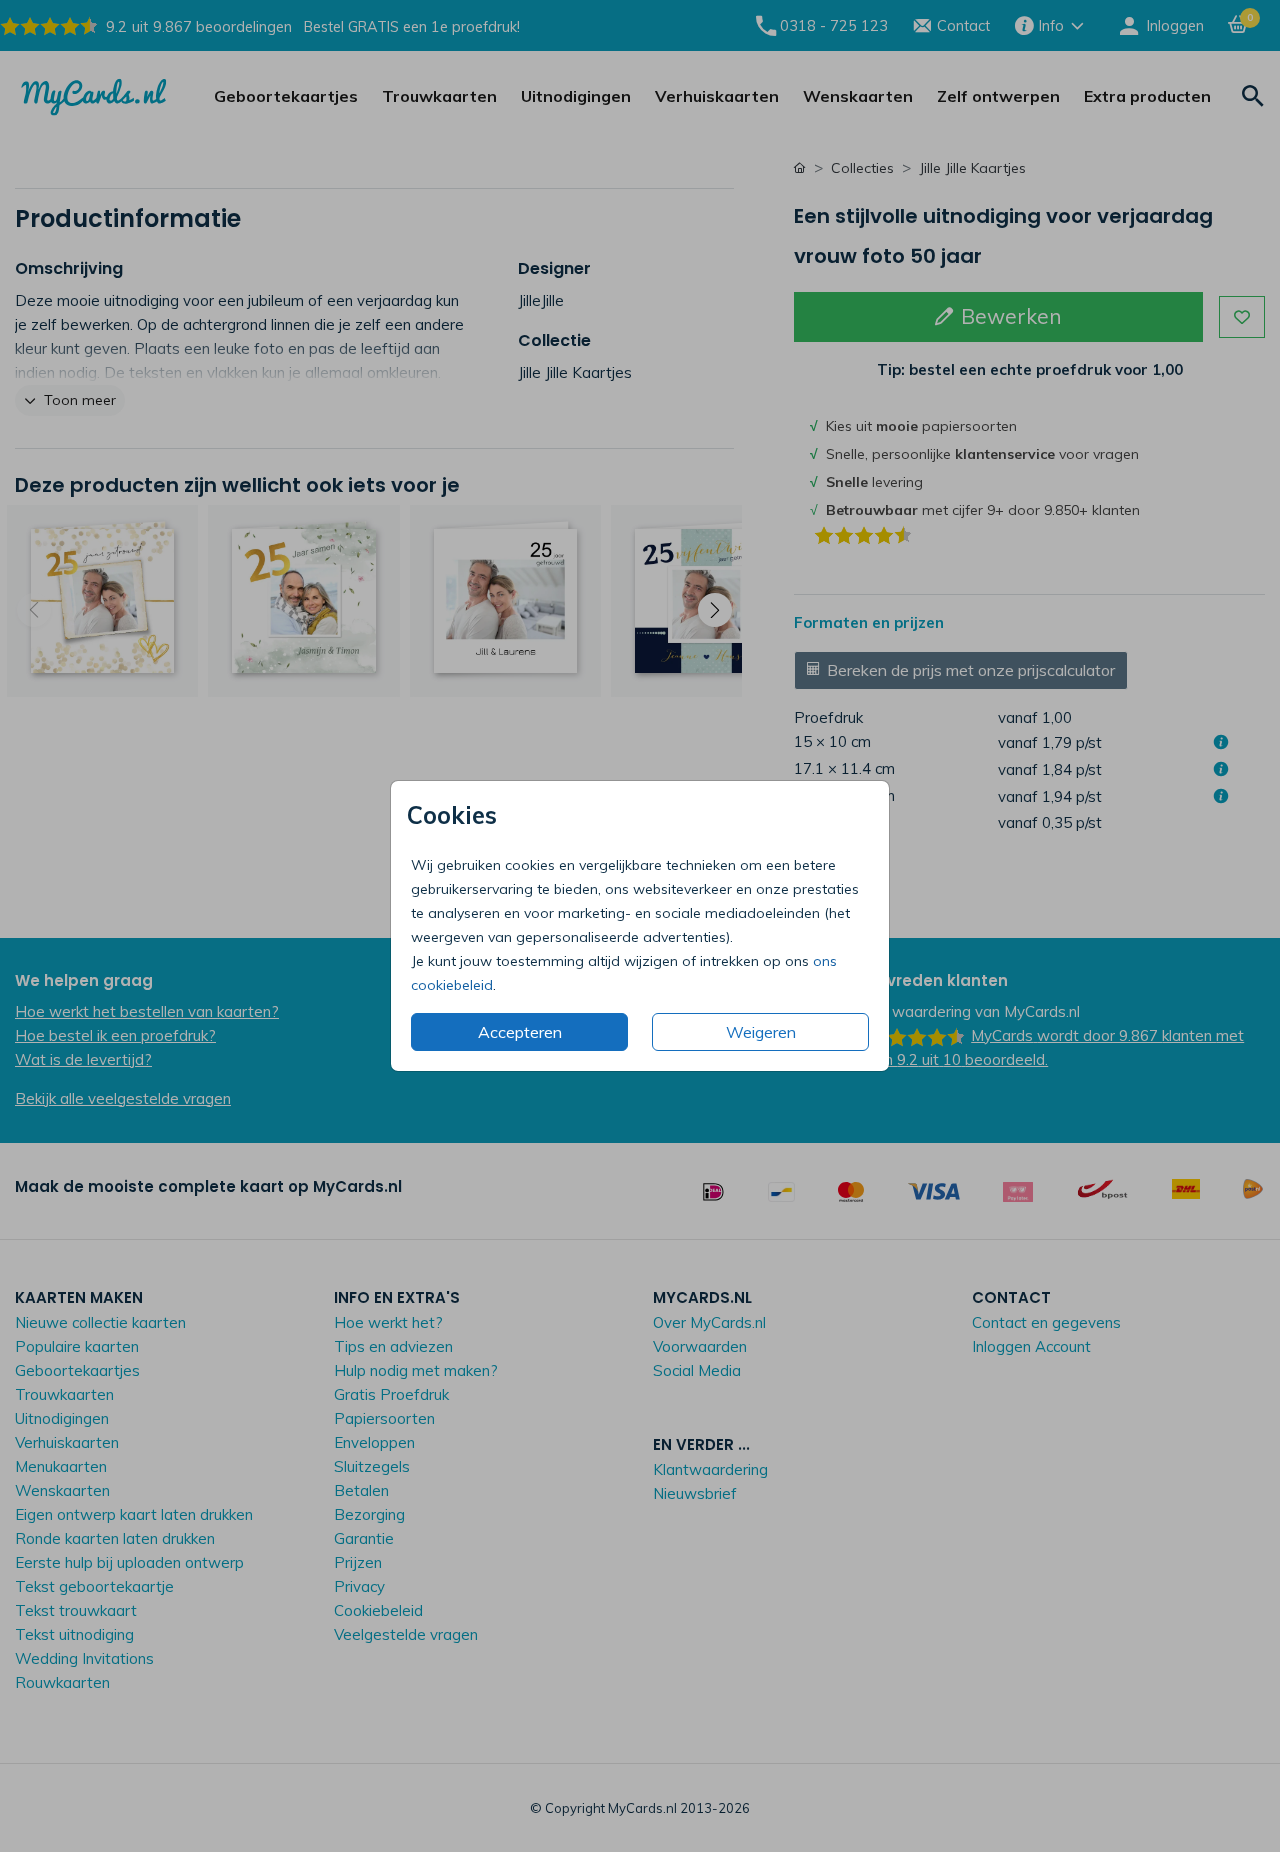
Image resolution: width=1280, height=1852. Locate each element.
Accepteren (520, 1032)
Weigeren (761, 1032)
